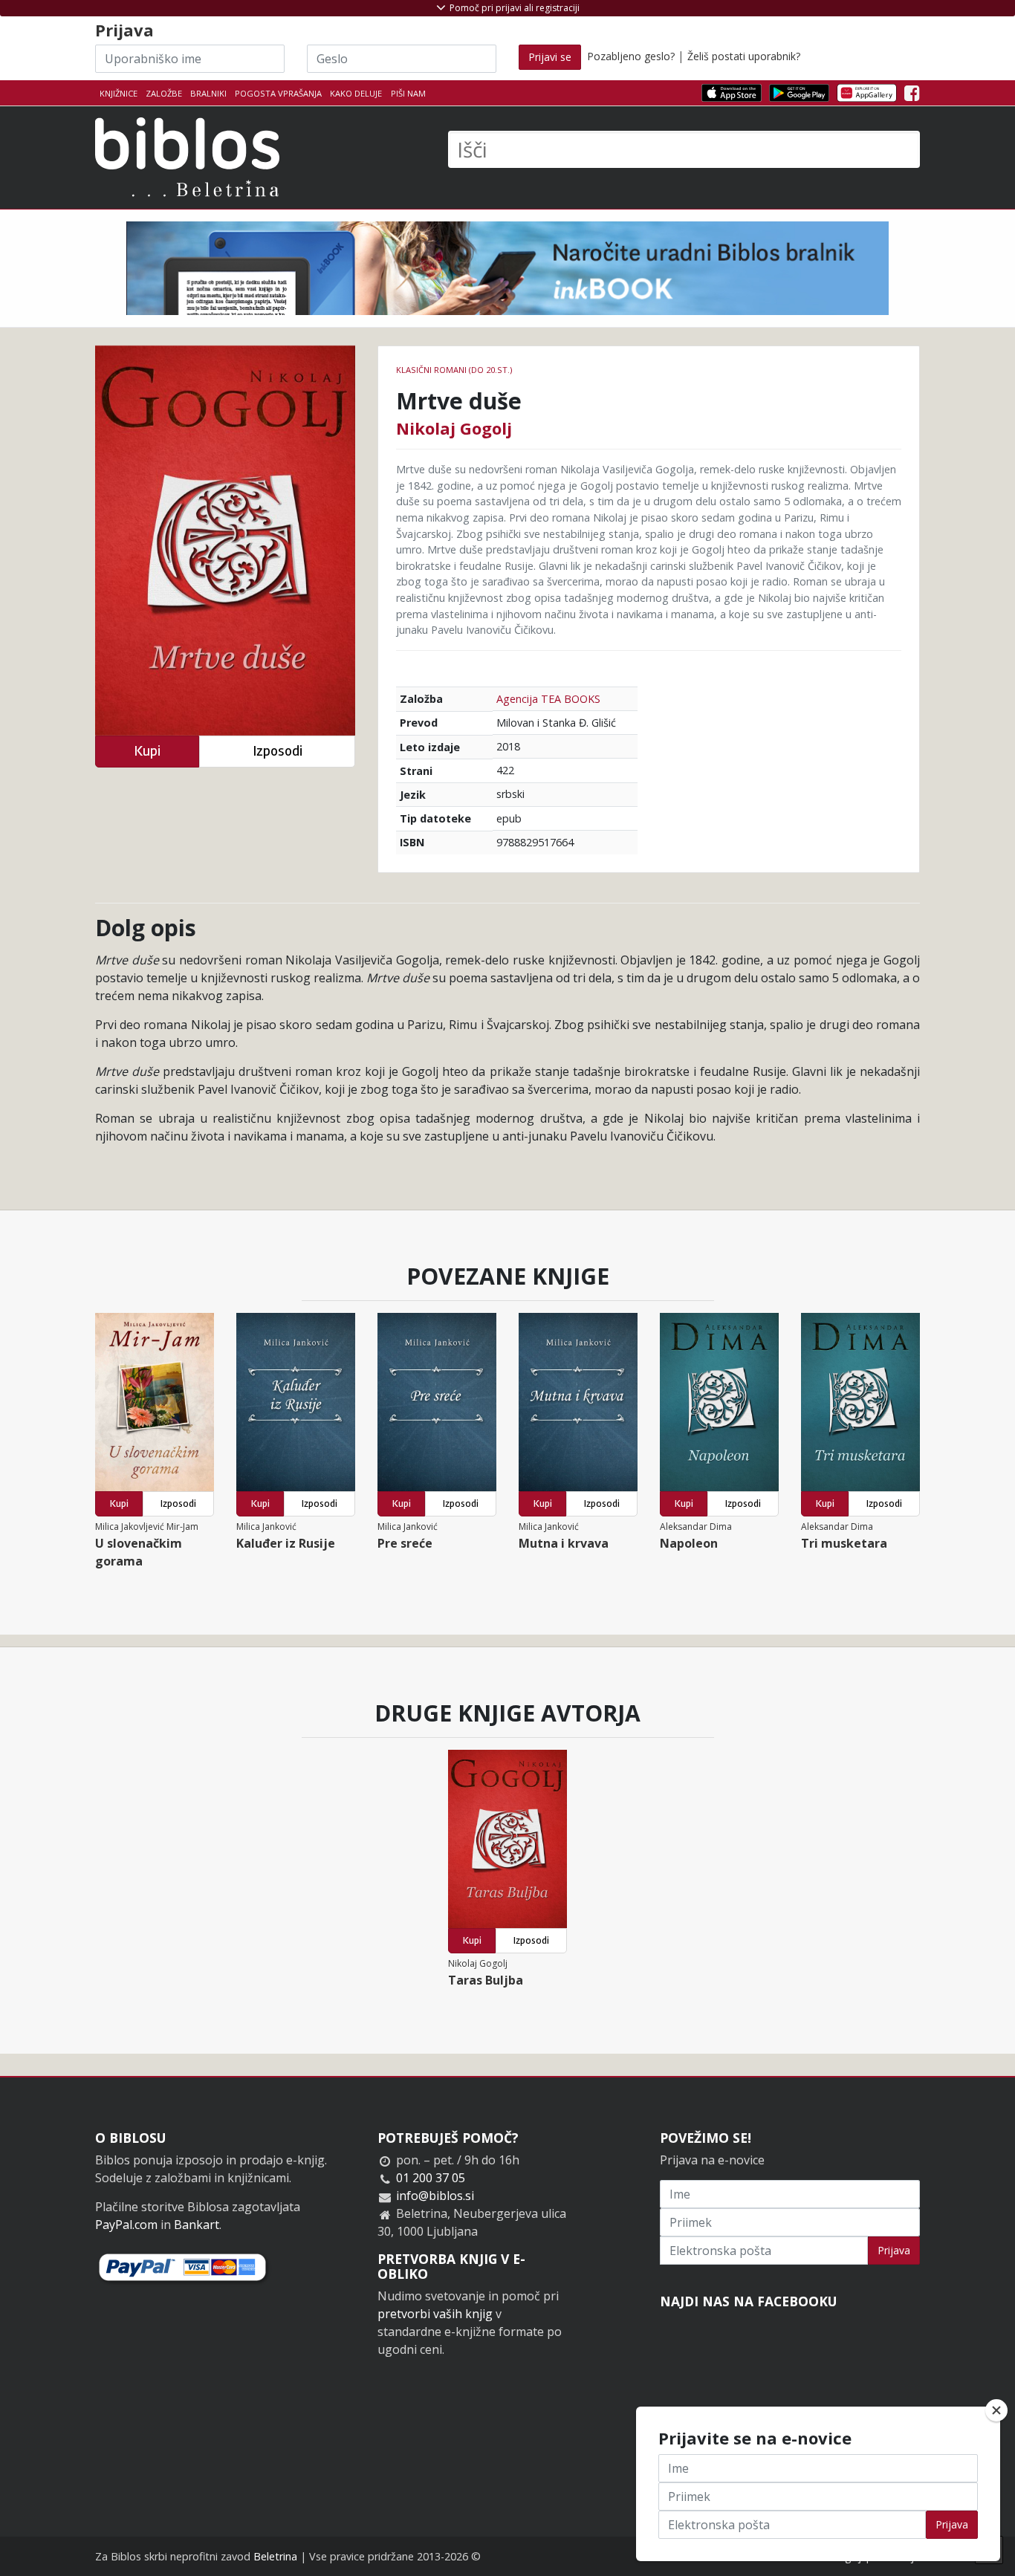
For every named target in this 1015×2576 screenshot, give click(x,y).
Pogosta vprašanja (278, 93)
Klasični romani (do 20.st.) (454, 370)
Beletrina (275, 2556)
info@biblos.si (435, 2196)
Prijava (894, 2250)
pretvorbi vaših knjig (435, 2314)
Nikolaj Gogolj (454, 428)
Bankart (197, 2225)
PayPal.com (126, 2225)
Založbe (164, 93)
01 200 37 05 (431, 2178)
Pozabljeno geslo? (631, 56)
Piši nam (408, 93)
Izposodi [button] (278, 751)
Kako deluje (356, 93)
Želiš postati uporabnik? (744, 56)
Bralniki (208, 93)
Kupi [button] (147, 751)
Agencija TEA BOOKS (548, 699)
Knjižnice (119, 93)
